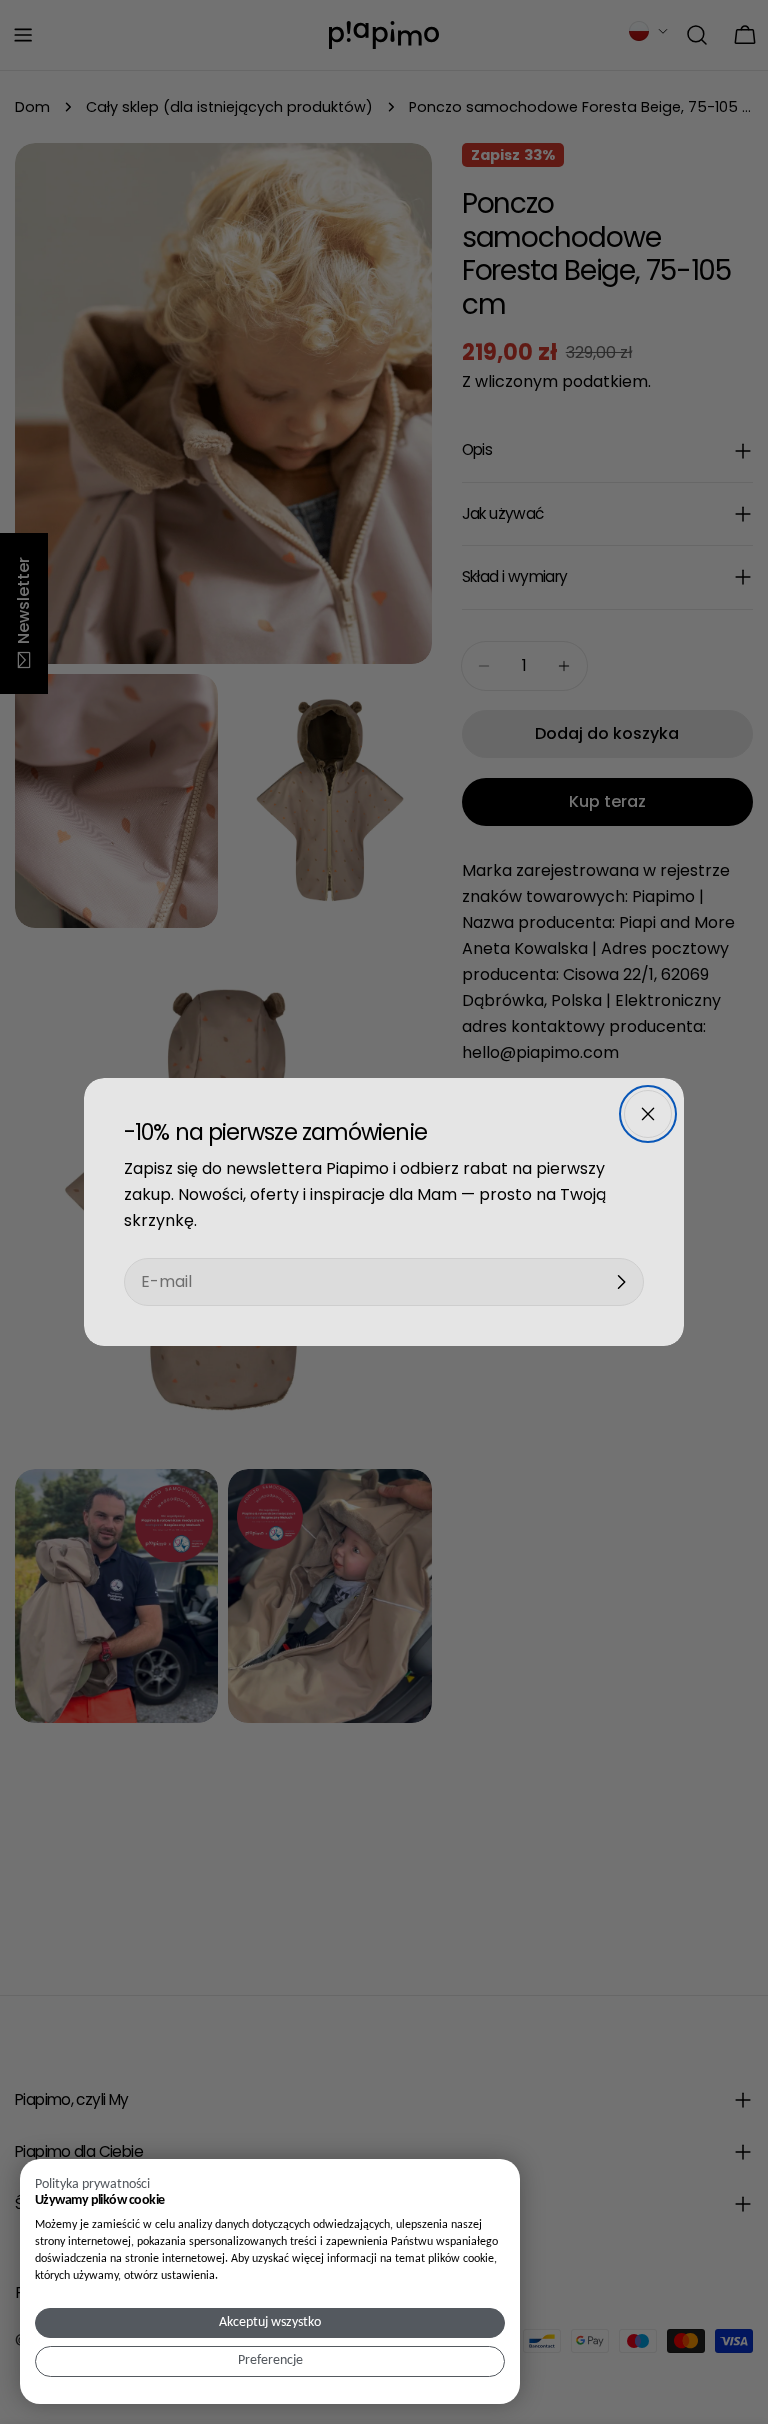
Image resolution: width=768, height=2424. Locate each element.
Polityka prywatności (92, 2184)
